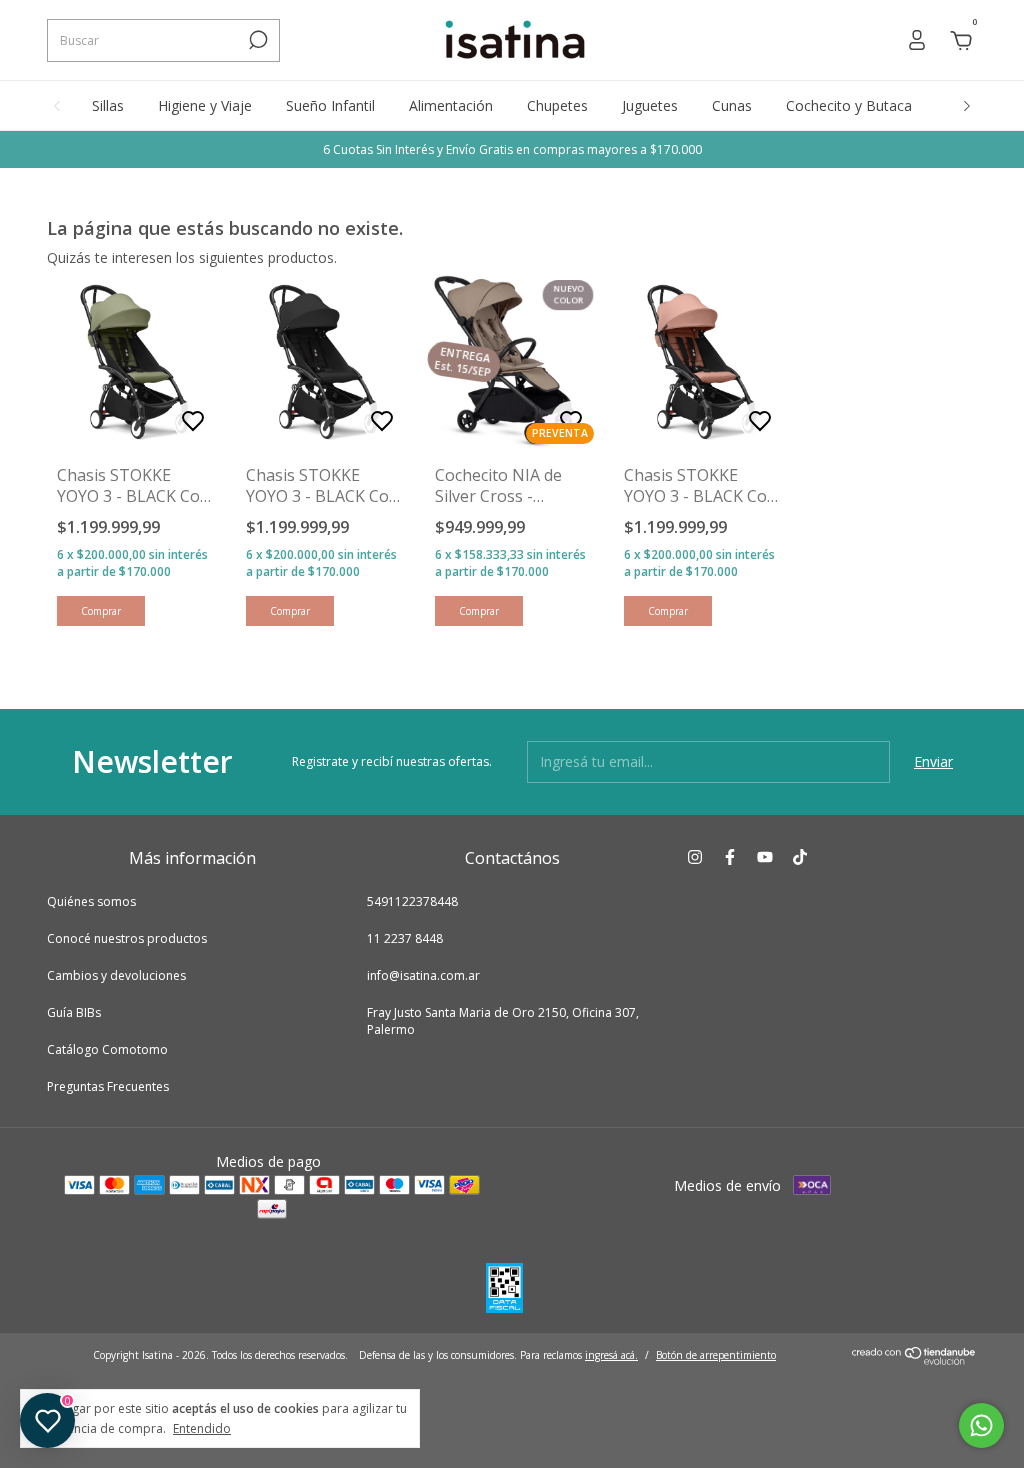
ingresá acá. (611, 1355)
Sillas (108, 105)
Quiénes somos (91, 901)
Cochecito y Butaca (849, 105)
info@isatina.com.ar (423, 975)
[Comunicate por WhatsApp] (981, 1425)
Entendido (202, 1428)
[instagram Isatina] (695, 857)
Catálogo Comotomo (107, 1049)
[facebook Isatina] (730, 857)
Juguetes (650, 105)
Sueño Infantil (330, 105)
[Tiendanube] (914, 1359)
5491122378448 (412, 901)
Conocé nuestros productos (127, 938)
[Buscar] (256, 40)
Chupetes (557, 105)
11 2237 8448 (405, 938)
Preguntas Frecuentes (108, 1086)
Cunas (732, 105)
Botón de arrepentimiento (716, 1355)
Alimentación (451, 105)
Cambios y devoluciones (116, 975)
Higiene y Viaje (205, 105)
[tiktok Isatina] (800, 857)
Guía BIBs (74, 1012)
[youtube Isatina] (765, 857)
